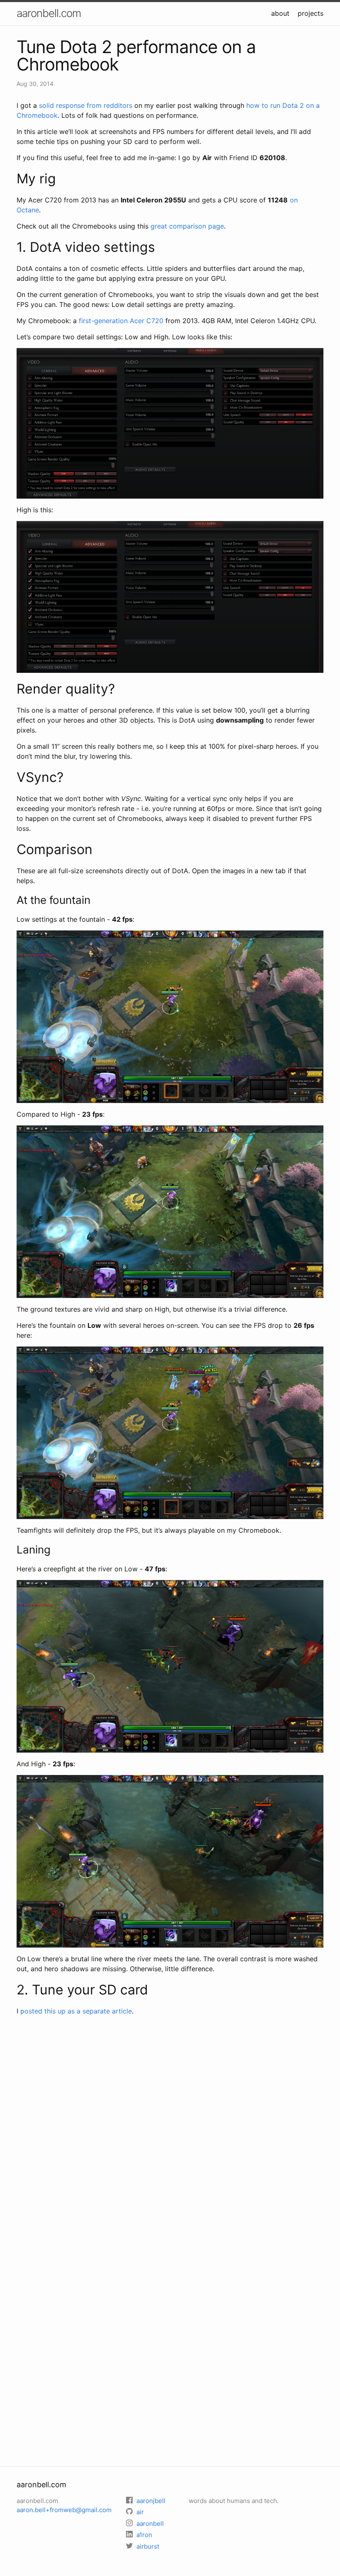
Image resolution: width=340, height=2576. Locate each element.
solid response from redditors (86, 105)
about (280, 13)
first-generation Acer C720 (121, 321)
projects (311, 13)
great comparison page (187, 226)
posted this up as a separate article (76, 2011)
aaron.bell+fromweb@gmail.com (64, 2510)
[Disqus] (170, 2132)
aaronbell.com (49, 13)
